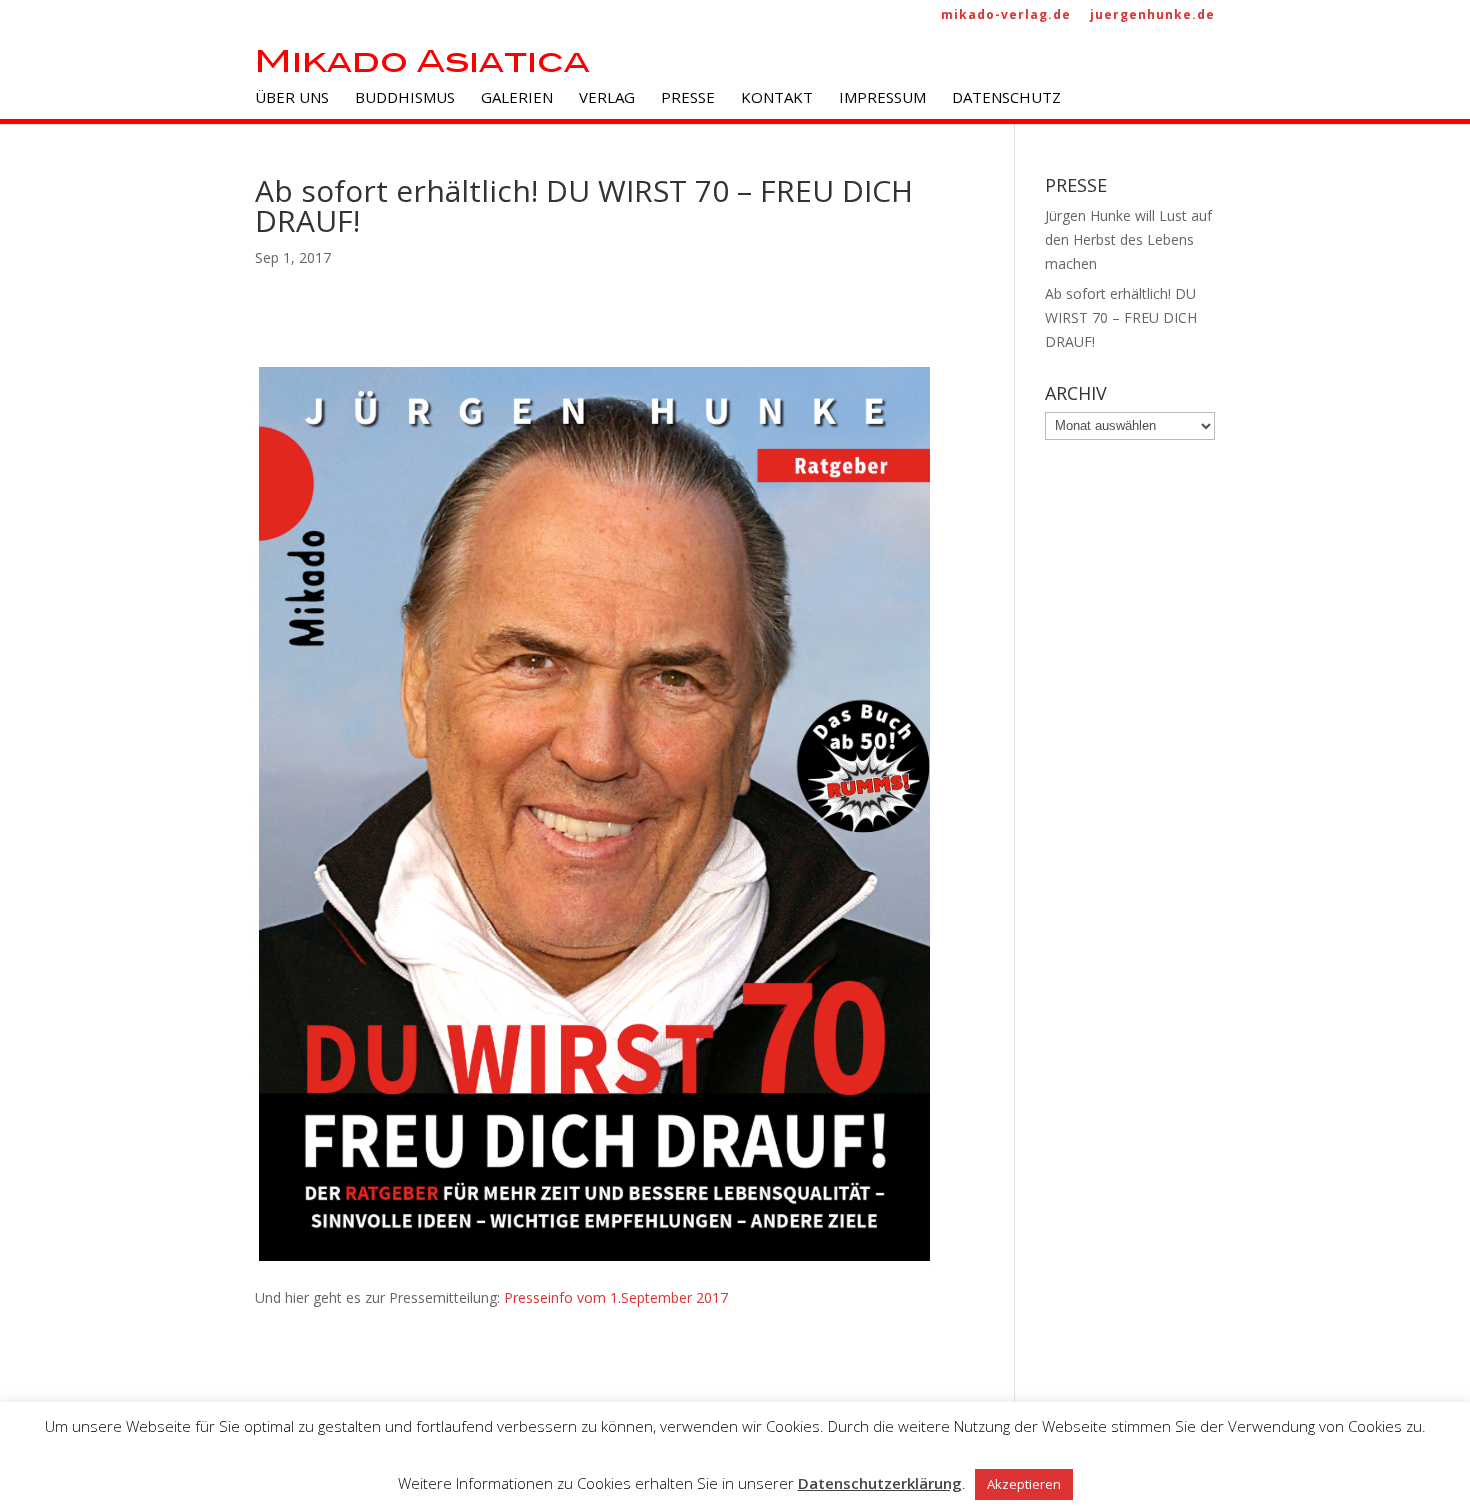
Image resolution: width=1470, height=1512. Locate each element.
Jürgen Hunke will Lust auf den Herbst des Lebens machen (1128, 239)
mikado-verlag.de (1006, 16)
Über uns (292, 98)
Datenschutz (1006, 98)
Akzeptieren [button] (1024, 1484)
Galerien (517, 98)
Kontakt (777, 98)
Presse (688, 98)
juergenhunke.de (1152, 16)
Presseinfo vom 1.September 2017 (616, 1297)
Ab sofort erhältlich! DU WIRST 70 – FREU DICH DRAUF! (1121, 317)
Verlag (607, 98)
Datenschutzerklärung (880, 1483)
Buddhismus (405, 98)
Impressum (882, 98)
